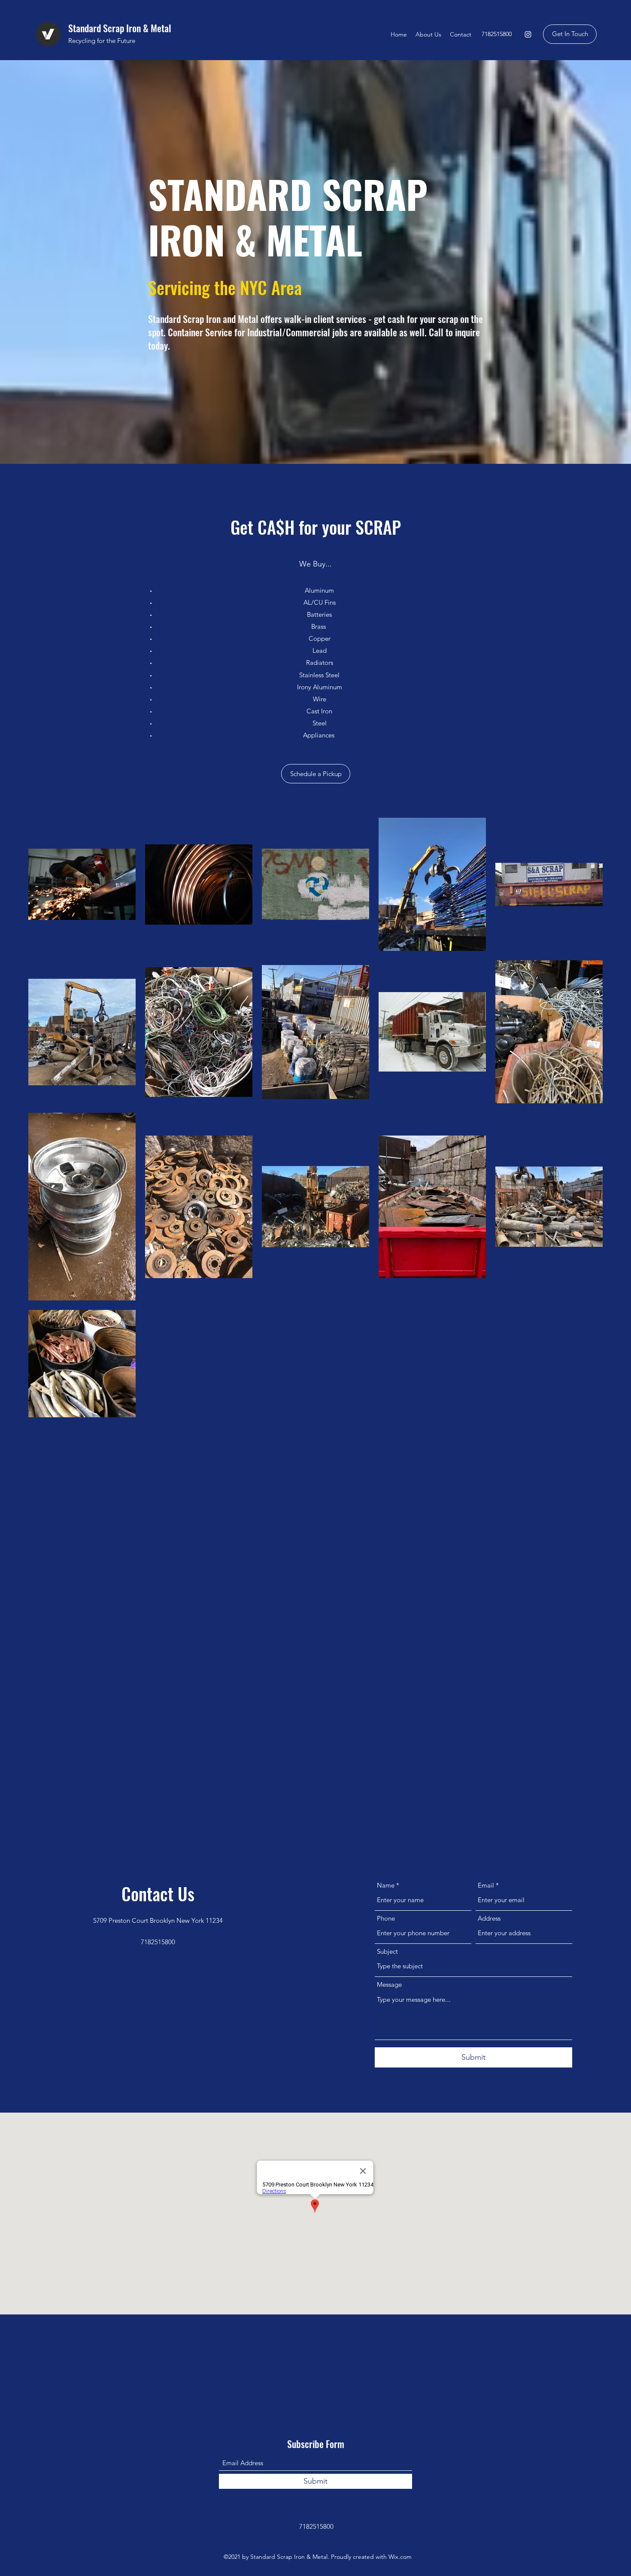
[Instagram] (528, 34)
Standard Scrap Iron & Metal (120, 28)
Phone (386, 1918)
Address (489, 1918)
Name (386, 1885)
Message (389, 1984)
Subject (387, 1951)
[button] (316, 774)
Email (486, 1885)
